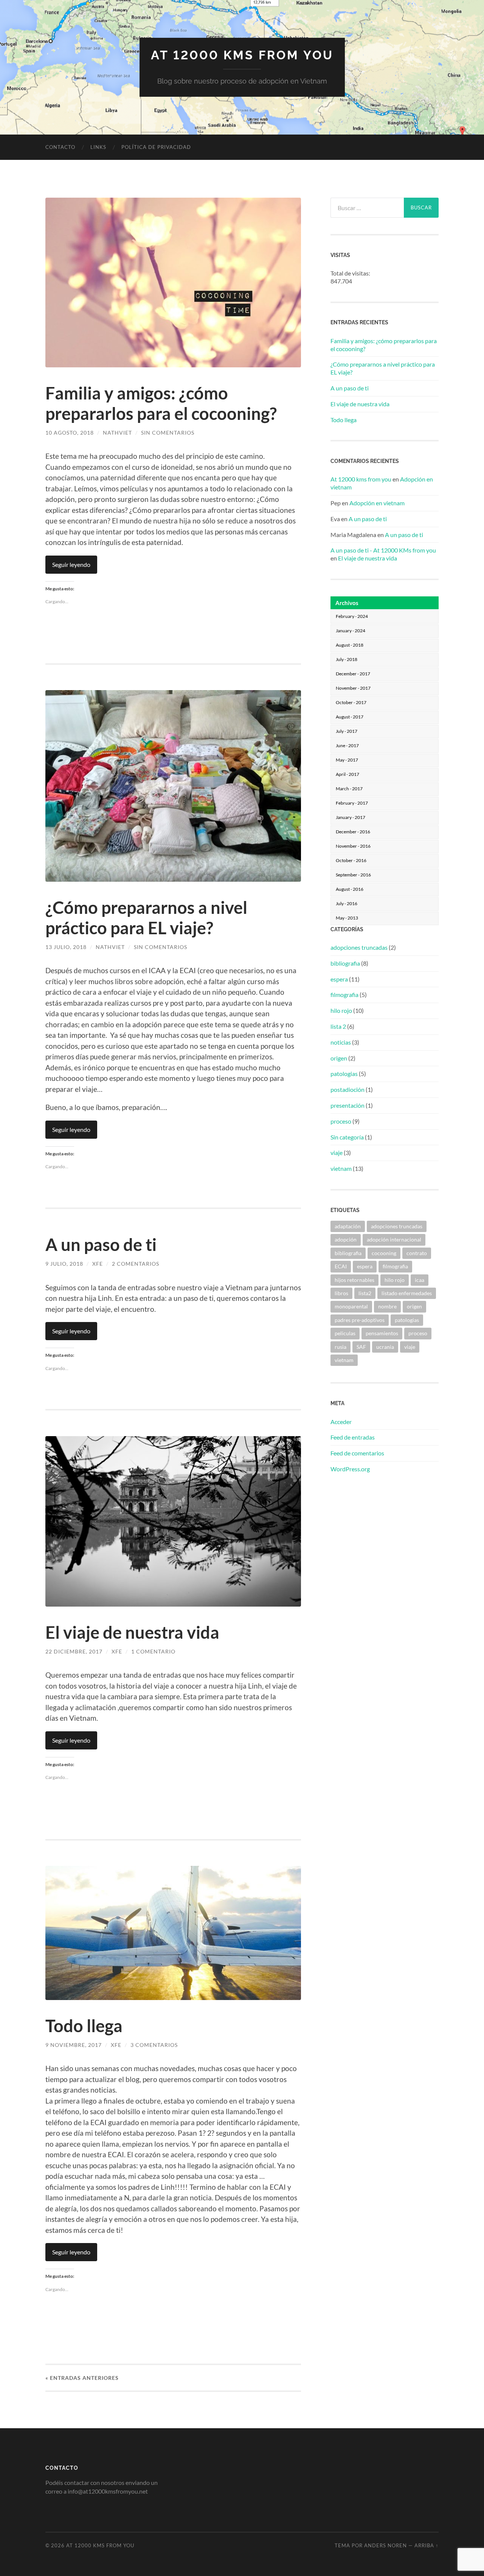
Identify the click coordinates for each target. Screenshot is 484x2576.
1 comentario (153, 1651)
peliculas (345, 1333)
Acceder (341, 1422)
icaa (420, 1280)
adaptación (348, 1226)
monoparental (351, 1306)
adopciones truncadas (359, 947)
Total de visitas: (351, 273)
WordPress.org (350, 1469)
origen (339, 1058)
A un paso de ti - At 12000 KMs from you (383, 550)
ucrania (385, 1347)
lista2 (365, 1293)
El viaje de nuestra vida (132, 1632)
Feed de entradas (353, 1437)
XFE (98, 1264)
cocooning (384, 1253)
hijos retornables (354, 1280)
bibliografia (345, 963)
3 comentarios (154, 2045)
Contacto (60, 147)
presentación (347, 1105)
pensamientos (382, 1333)
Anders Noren (385, 2545)
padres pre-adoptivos (360, 1320)
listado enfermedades (407, 1293)
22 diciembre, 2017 (74, 1651)
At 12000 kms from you (361, 479)
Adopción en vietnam (377, 503)
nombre (387, 1306)
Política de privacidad (156, 147)
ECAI (341, 1266)
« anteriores (82, 2378)
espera (339, 979)
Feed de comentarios (357, 1453)
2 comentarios (136, 1264)
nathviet (117, 433)
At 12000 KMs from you (242, 55)
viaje (337, 1153)
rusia (341, 1347)
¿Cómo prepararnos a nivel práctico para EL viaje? (146, 918)
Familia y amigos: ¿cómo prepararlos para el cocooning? (161, 403)
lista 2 (338, 1026)
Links (98, 147)
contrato (417, 1253)
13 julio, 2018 (66, 947)
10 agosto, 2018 (70, 433)
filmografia (344, 995)
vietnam (341, 1168)
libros (341, 1293)
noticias (341, 1042)
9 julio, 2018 (64, 1264)
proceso (341, 1121)
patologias (344, 1074)
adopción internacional (394, 1239)
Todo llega (84, 2026)
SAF (361, 1347)
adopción (346, 1239)
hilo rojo (341, 1010)
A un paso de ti (101, 1245)
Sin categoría (347, 1137)
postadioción (347, 1089)
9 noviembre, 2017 (74, 2045)
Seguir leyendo (71, 564)
